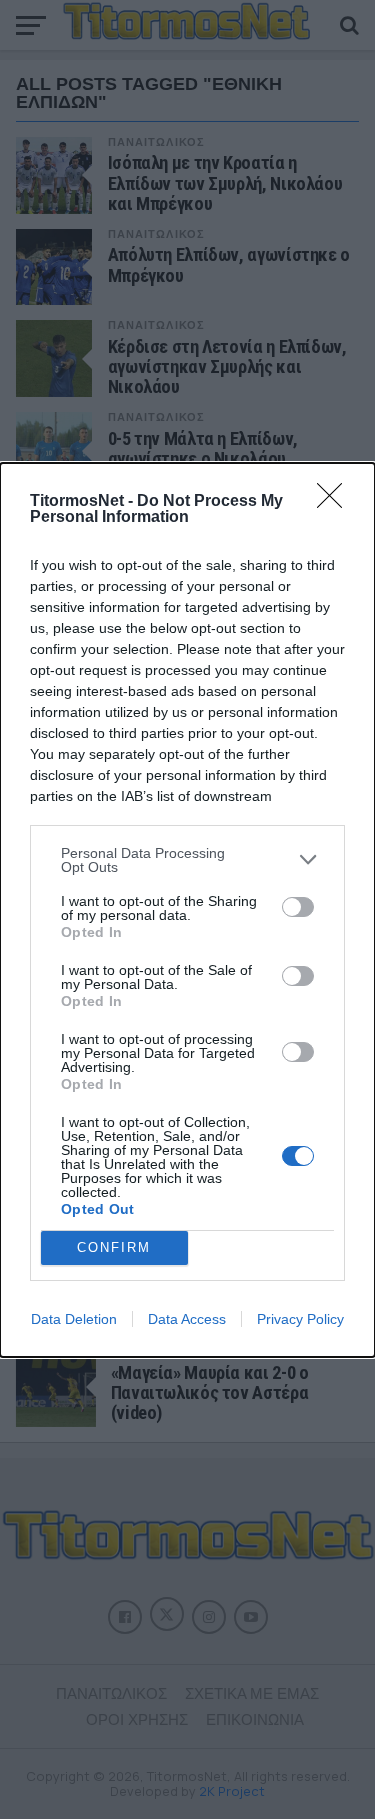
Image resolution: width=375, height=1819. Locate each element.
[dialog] (187, 910)
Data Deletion (74, 1319)
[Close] (336, 502)
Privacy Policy (300, 1319)
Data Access (187, 1319)
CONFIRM (114, 1247)
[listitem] (187, 860)
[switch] (298, 907)
